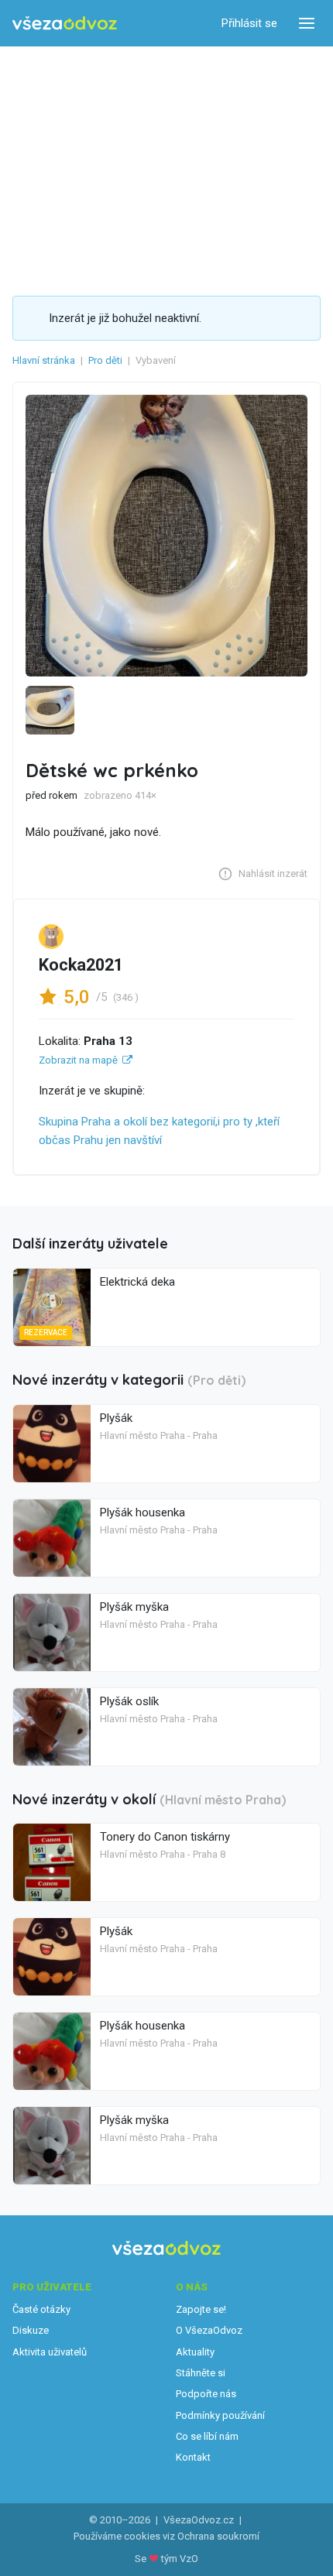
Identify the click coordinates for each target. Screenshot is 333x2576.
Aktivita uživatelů (50, 2352)
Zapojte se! (201, 2309)
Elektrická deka (137, 1282)
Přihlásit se (249, 23)
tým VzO (180, 2559)
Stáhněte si (201, 2373)
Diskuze (31, 2330)
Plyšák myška (134, 1607)
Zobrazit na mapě (78, 1060)
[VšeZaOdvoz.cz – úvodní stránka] (65, 24)
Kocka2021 (81, 965)
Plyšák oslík (129, 1701)
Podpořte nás (206, 2394)
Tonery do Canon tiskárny (165, 1837)
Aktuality (195, 2352)
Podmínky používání (220, 2415)
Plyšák (116, 1418)
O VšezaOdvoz (209, 2330)
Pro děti (105, 360)
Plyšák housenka (142, 1512)
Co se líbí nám (207, 2436)
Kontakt (193, 2457)
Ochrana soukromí (218, 2536)
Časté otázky (41, 2309)
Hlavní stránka (44, 360)
